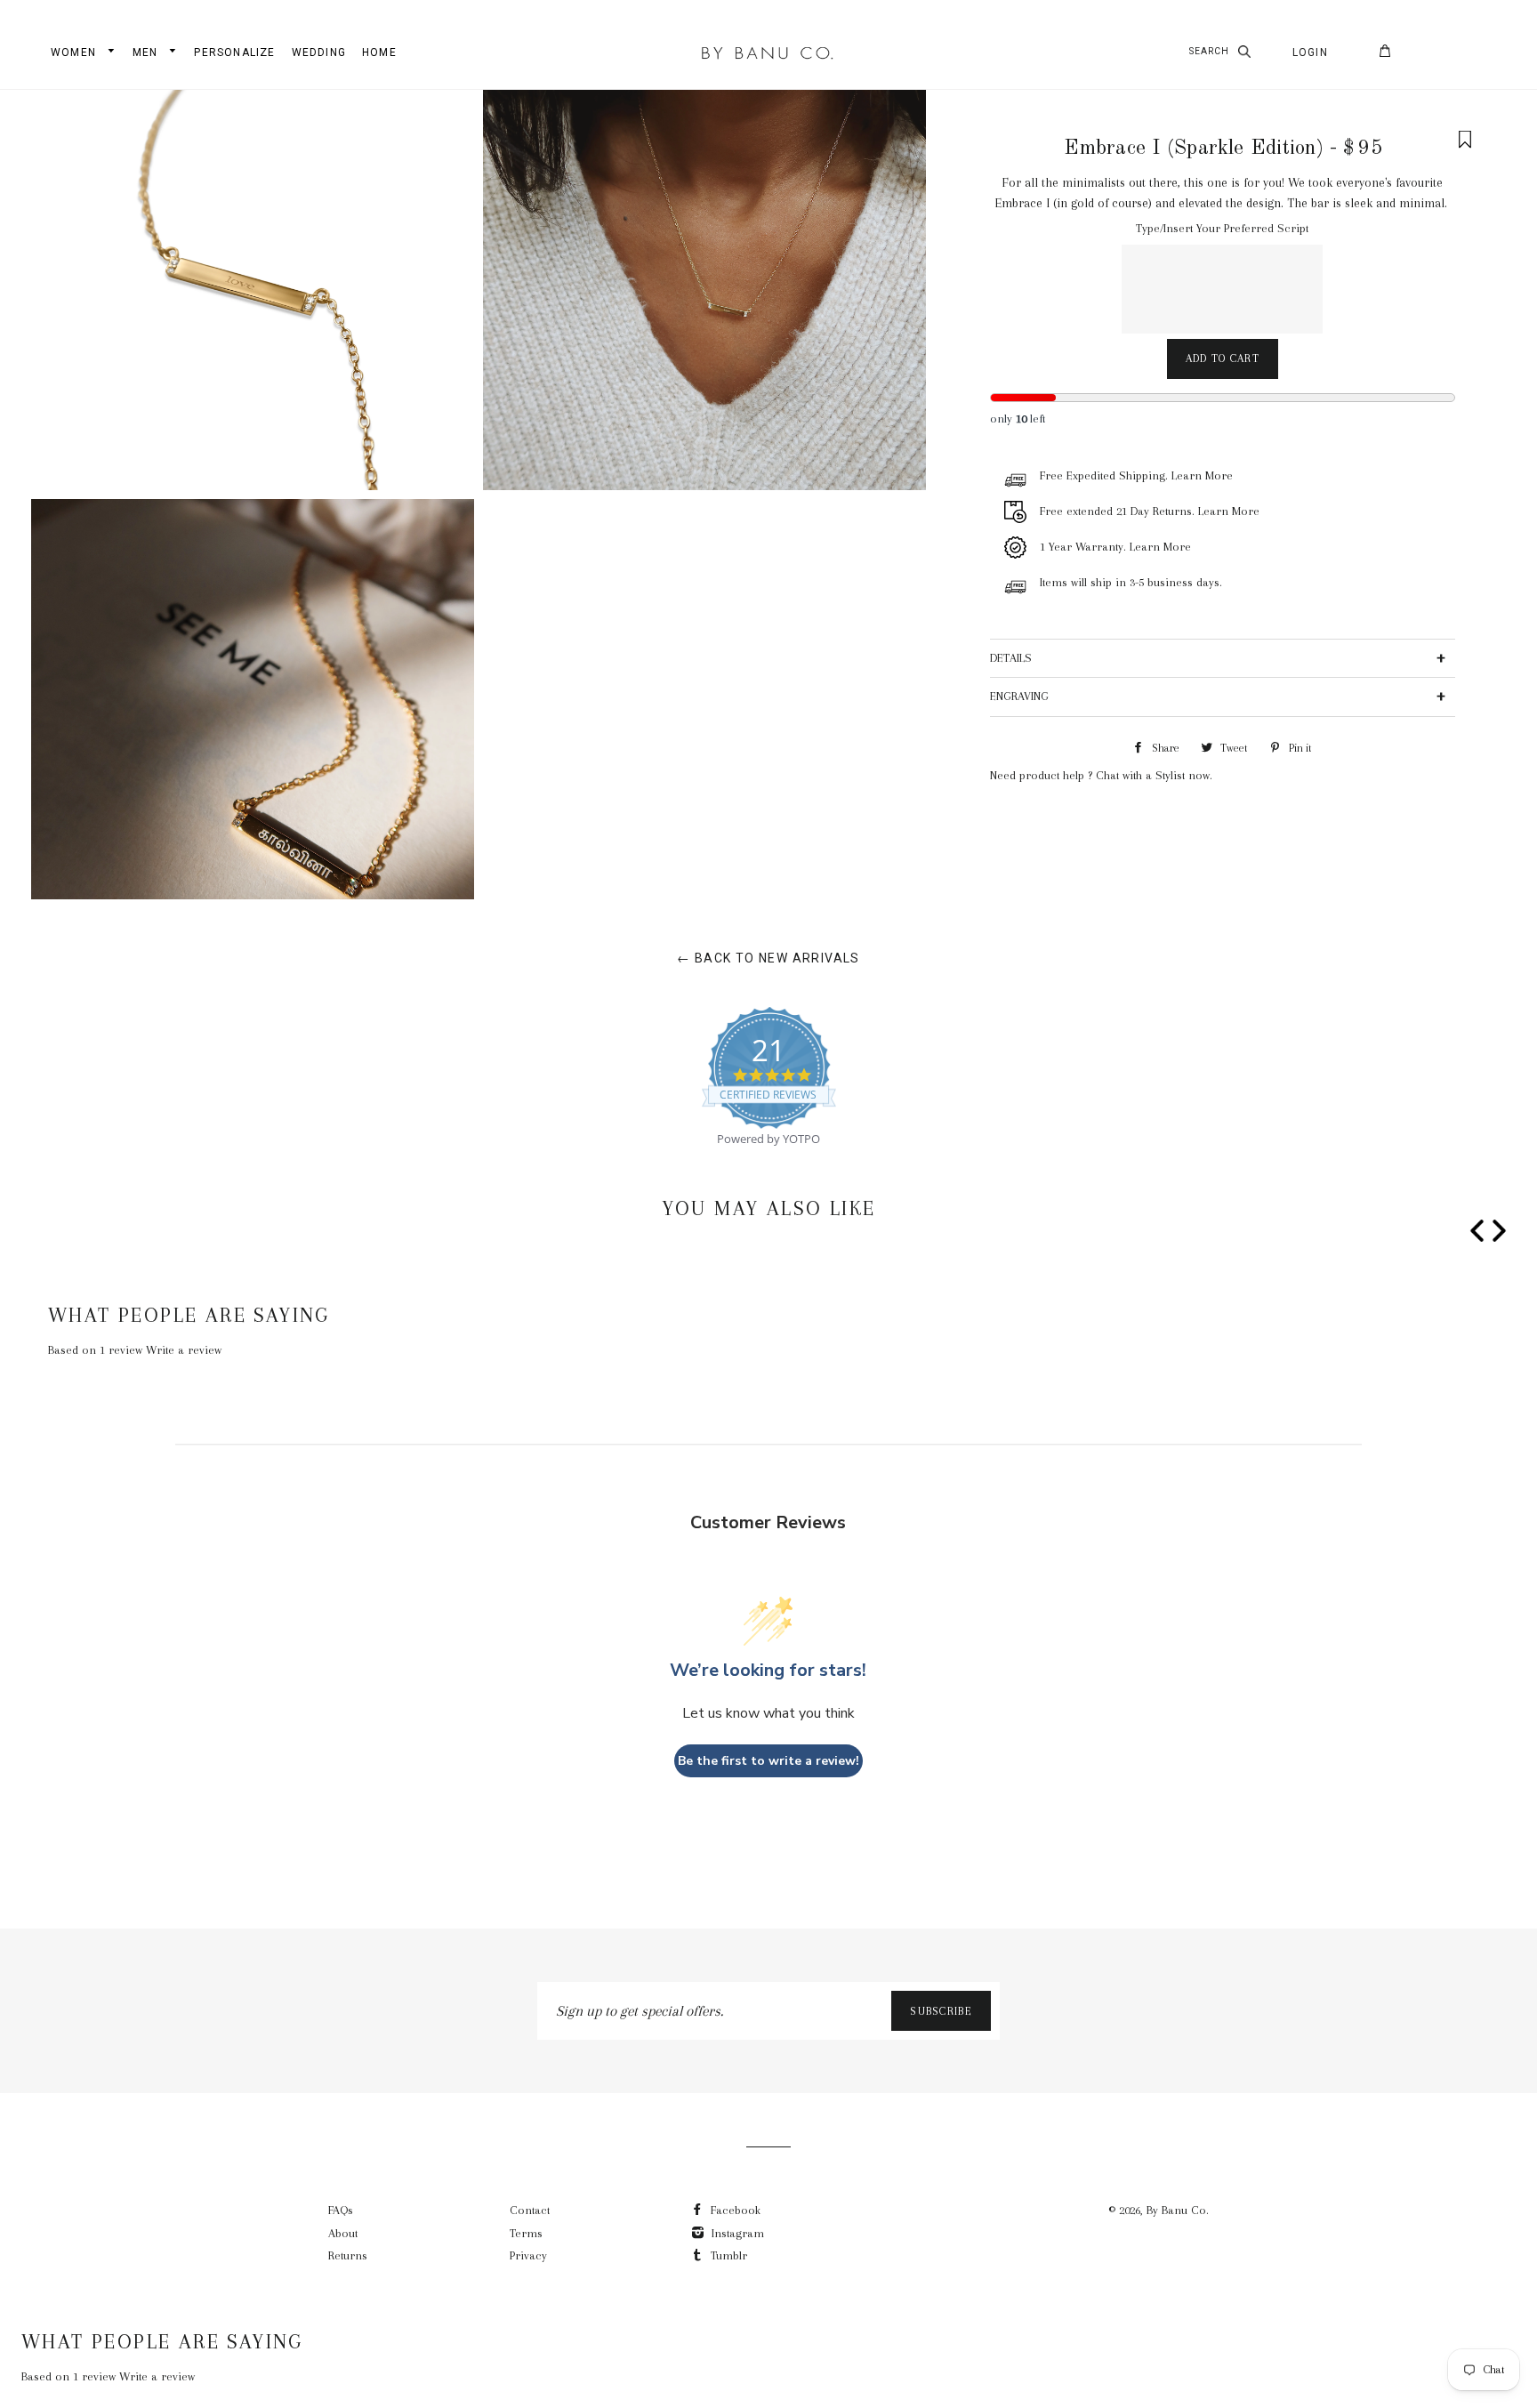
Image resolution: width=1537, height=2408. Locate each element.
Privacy (528, 2255)
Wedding (319, 52)
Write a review (184, 1350)
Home (379, 52)
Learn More (1202, 475)
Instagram (736, 2233)
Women (75, 52)
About (343, 2233)
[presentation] (1477, 1234)
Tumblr (727, 2255)
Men (147, 52)
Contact (530, 2210)
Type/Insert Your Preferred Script (1222, 228)
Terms (526, 2233)
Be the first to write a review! (768, 1761)
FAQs (341, 2210)
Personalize (234, 52)
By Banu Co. (1178, 2210)
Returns (348, 2255)
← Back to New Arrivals (768, 958)
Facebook (734, 2210)
